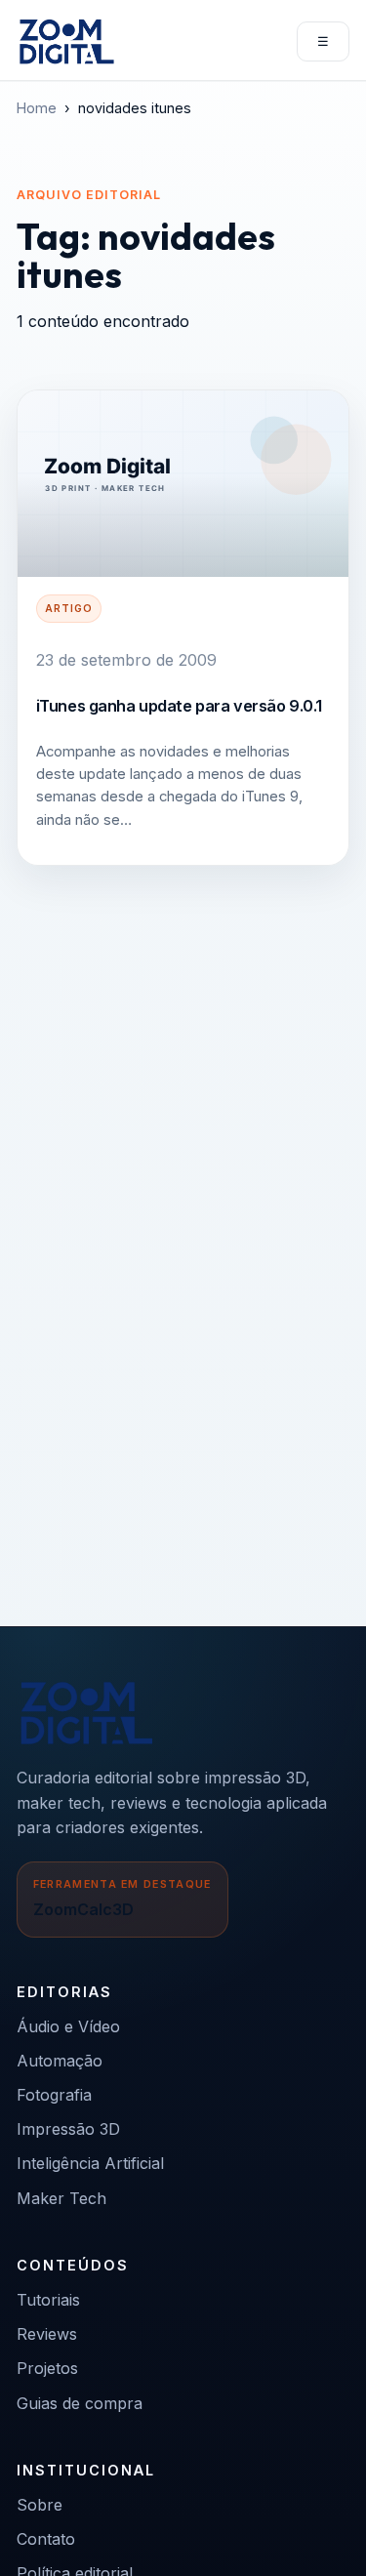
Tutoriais (48, 2300)
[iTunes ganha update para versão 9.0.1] (183, 484)
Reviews (47, 2334)
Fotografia (54, 2095)
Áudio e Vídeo (68, 2026)
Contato (46, 2539)
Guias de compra (80, 2403)
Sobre (40, 2505)
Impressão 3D (68, 2129)
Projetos (47, 2368)
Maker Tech (61, 2198)
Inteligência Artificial (90, 2163)
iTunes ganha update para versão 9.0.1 (179, 706)
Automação (60, 2061)
